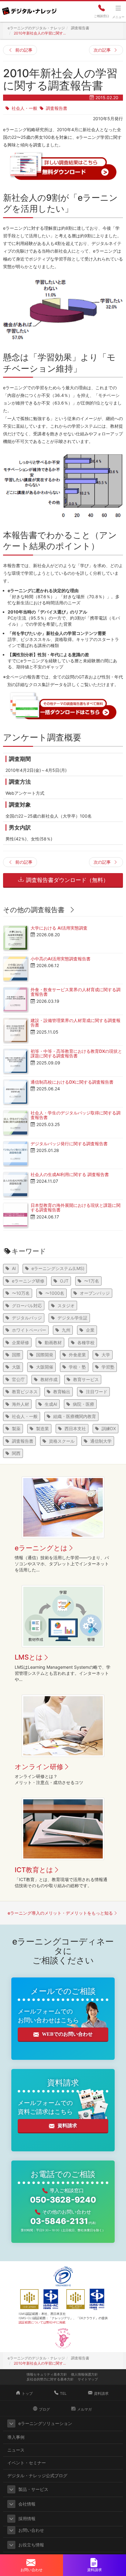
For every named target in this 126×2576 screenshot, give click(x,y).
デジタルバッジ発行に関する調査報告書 (69, 1144)
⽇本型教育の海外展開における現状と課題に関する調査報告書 (76, 1207)
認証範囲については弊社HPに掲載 (42, 2322)
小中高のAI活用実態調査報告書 (61, 959)
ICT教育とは (34, 1870)
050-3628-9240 (63, 2200)
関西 (16, 1453)
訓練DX (109, 1428)
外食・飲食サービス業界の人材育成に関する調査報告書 (76, 992)
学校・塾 (77, 1367)
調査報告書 (57, 108)
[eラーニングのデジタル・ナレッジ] (29, 9)
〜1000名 (55, 1293)
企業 (90, 1330)
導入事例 (16, 2437)
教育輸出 (62, 1392)
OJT (64, 1281)
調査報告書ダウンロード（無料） (67, 880)
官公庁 (18, 1379)
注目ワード (97, 1392)
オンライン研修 (39, 1767)
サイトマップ (88, 2379)
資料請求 (67, 2126)
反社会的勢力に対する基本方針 (50, 2379)
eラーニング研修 (28, 1281)
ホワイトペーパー (29, 1330)
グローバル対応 (27, 1306)
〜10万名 (21, 1293)
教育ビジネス (25, 1392)
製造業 (43, 1428)
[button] (11, 2423)
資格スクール (62, 1441)
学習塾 (108, 1367)
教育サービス (86, 1379)
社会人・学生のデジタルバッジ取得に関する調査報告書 (76, 1115)
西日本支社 (75, 1428)
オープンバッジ (95, 1293)
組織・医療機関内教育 (75, 1416)
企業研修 (20, 1342)
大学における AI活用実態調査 (59, 928)
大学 (106, 1355)
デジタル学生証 (72, 1318)
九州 (66, 1330)
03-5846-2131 (63, 2221)
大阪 (16, 1367)
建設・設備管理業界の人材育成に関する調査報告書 (76, 1023)
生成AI (51, 1404)
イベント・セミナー (27, 2463)
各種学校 (86, 1342)
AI (14, 1268)
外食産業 (77, 1355)
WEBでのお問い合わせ (67, 2034)
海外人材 (20, 1404)
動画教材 (53, 1342)
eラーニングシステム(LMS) (58, 1268)
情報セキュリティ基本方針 (47, 2374)
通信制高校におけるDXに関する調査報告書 (72, 1082)
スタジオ (66, 1306)
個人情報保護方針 (84, 2374)
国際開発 (45, 1355)
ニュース (16, 2450)
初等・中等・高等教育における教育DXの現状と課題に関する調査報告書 (76, 1053)
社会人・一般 (24, 108)
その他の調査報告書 (34, 910)
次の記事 (102, 50)
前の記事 (24, 50)
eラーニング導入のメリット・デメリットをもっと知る (60, 1913)
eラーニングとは (41, 1548)
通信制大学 (101, 1441)
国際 (16, 1355)
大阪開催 (45, 1367)
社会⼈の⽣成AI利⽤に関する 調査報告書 (70, 1174)
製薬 (16, 1428)
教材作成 (49, 1379)
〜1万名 (92, 1281)
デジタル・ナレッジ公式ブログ (37, 2475)
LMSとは (29, 1657)
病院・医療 (83, 1404)
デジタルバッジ (27, 1318)
